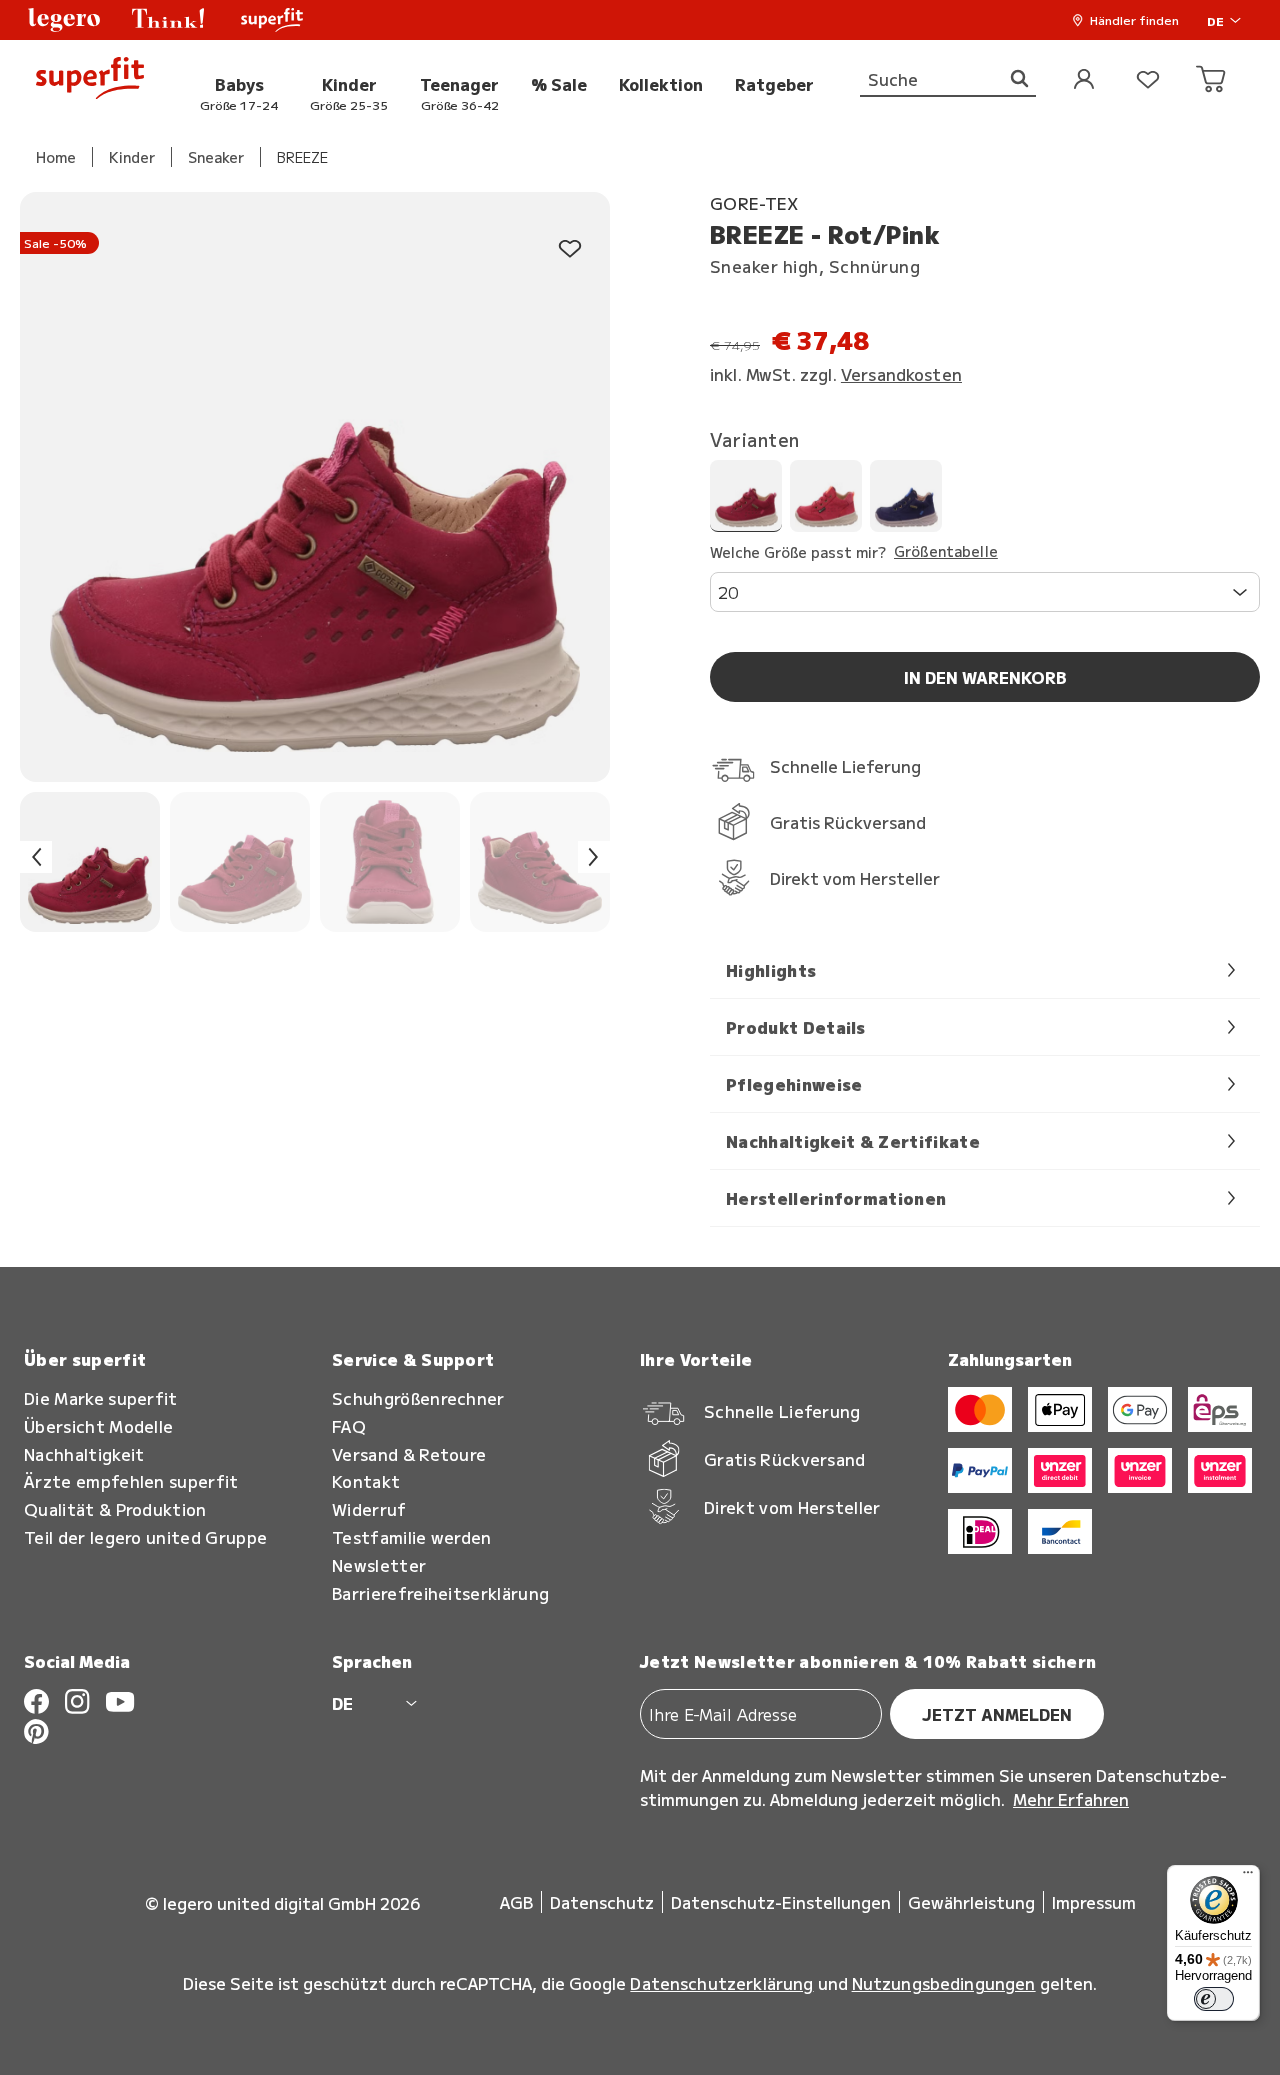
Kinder (132, 157)
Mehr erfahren (1071, 1799)
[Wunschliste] (1148, 80)
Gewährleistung (971, 1902)
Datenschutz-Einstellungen (781, 1902)
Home (56, 157)
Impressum (1094, 1902)
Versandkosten (901, 374)
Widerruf (369, 1509)
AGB (516, 1902)
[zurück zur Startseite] (90, 80)
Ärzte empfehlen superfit (131, 1481)
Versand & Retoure (409, 1454)
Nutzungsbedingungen (944, 1983)
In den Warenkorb (985, 677)
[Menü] (1248, 1877)
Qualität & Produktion (115, 1509)
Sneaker (216, 157)
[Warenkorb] (1212, 80)
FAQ (349, 1426)
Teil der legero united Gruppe (145, 1537)
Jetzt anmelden (997, 1714)
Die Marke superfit (101, 1398)
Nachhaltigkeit (84, 1454)
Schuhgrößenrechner (418, 1398)
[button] (64, 20)
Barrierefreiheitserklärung (440, 1593)
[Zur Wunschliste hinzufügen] (570, 249)
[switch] (1214, 1999)
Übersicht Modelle (98, 1426)
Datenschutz (602, 1902)
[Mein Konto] (1084, 80)
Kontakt (366, 1481)
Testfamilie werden (412, 1537)
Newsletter (379, 1565)
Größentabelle (946, 552)
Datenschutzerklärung (721, 1983)
